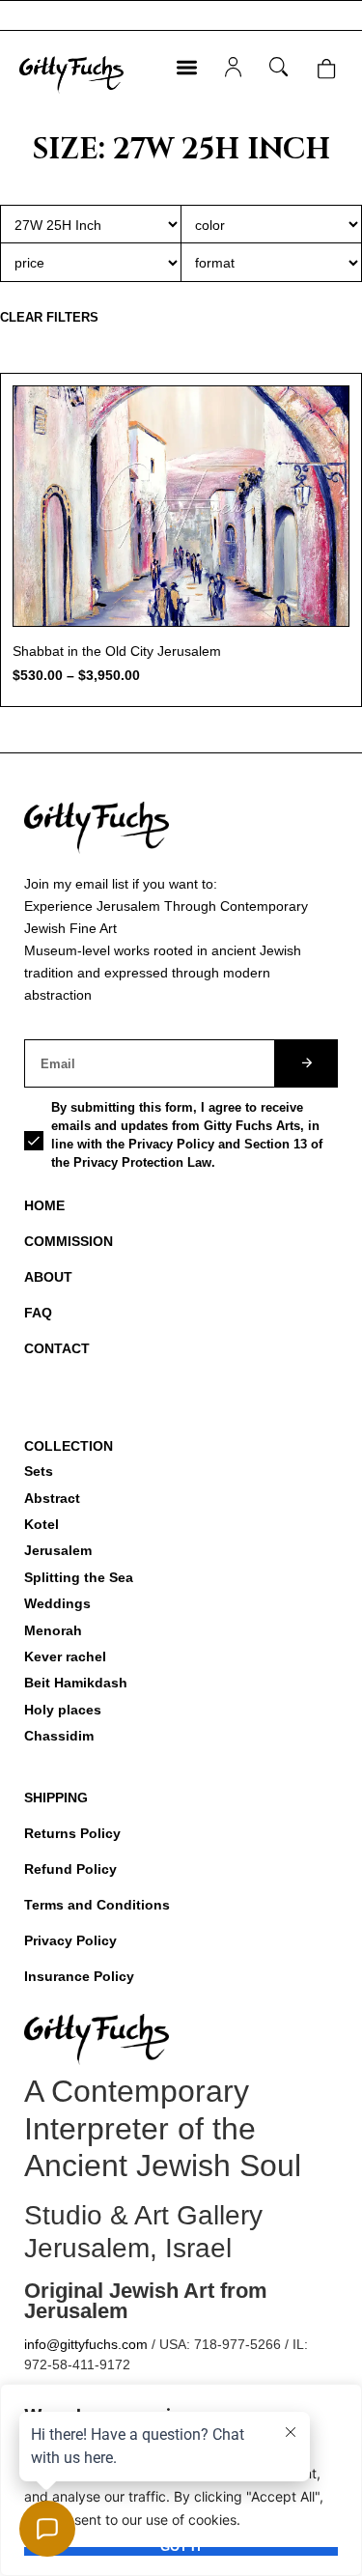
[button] (187, 67)
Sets (39, 1471)
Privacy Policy (70, 1940)
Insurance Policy (79, 1976)
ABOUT (48, 1277)
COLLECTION (69, 1446)
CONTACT (57, 1348)
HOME (44, 1205)
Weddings (57, 1603)
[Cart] (326, 69)
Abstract (52, 1498)
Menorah (53, 1630)
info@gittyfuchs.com (86, 2344)
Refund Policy (70, 1869)
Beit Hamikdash (76, 1683)
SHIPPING (56, 1798)
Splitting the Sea (79, 1577)
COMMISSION (69, 1241)
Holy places (63, 1710)
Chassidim (59, 1736)
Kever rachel (65, 1656)
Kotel (42, 1524)
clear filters (49, 317)
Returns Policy (72, 1833)
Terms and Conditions (97, 1905)
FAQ (38, 1313)
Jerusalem (58, 1550)
